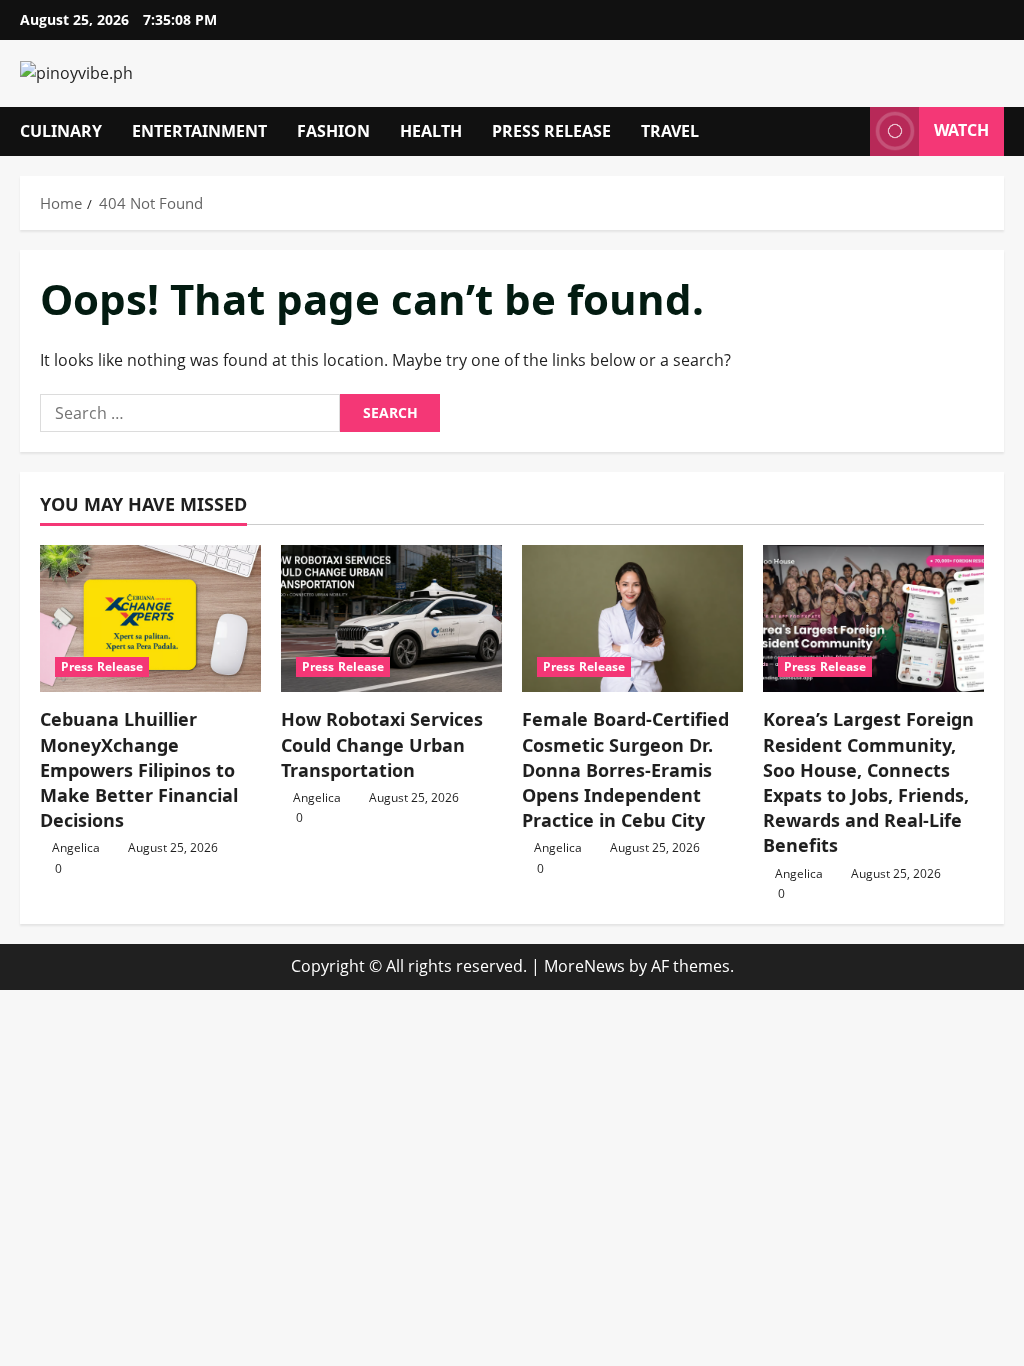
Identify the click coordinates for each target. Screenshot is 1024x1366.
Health (431, 131)
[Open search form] (849, 131)
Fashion (333, 131)
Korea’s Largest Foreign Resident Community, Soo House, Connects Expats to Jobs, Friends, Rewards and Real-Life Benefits (868, 782)
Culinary (61, 131)
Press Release (551, 131)
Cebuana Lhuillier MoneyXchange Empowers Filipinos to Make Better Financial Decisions (139, 769)
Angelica (76, 847)
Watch (961, 130)
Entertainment (199, 131)
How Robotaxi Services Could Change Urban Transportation (382, 744)
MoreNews (584, 966)
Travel (670, 131)
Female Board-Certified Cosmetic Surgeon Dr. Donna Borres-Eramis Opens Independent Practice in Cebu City (625, 769)
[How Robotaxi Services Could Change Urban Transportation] (391, 618)
